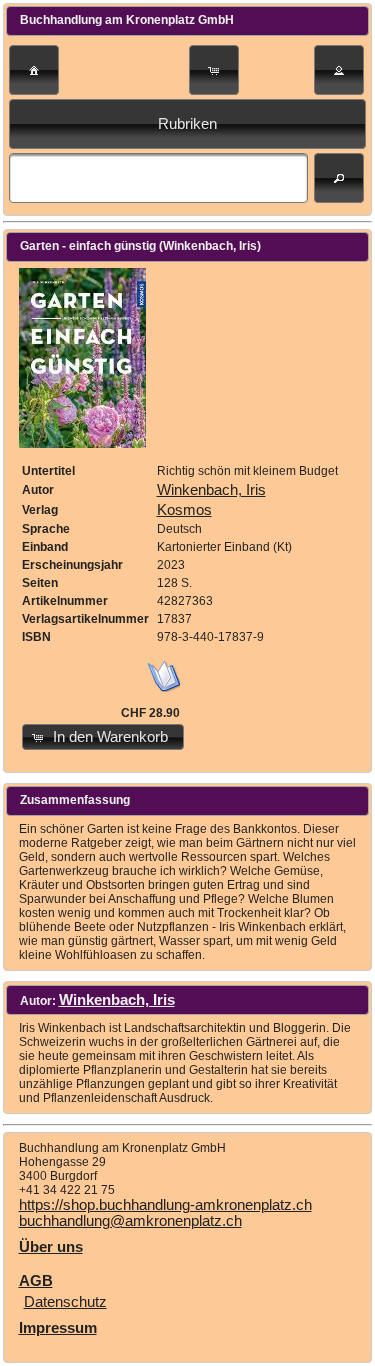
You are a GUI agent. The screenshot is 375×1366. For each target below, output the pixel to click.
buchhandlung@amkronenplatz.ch (130, 1221)
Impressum (58, 1328)
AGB (36, 1281)
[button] (34, 70)
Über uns (51, 1247)
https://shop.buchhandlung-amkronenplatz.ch (165, 1205)
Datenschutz (65, 1302)
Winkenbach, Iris (211, 490)
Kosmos (184, 510)
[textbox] (158, 178)
